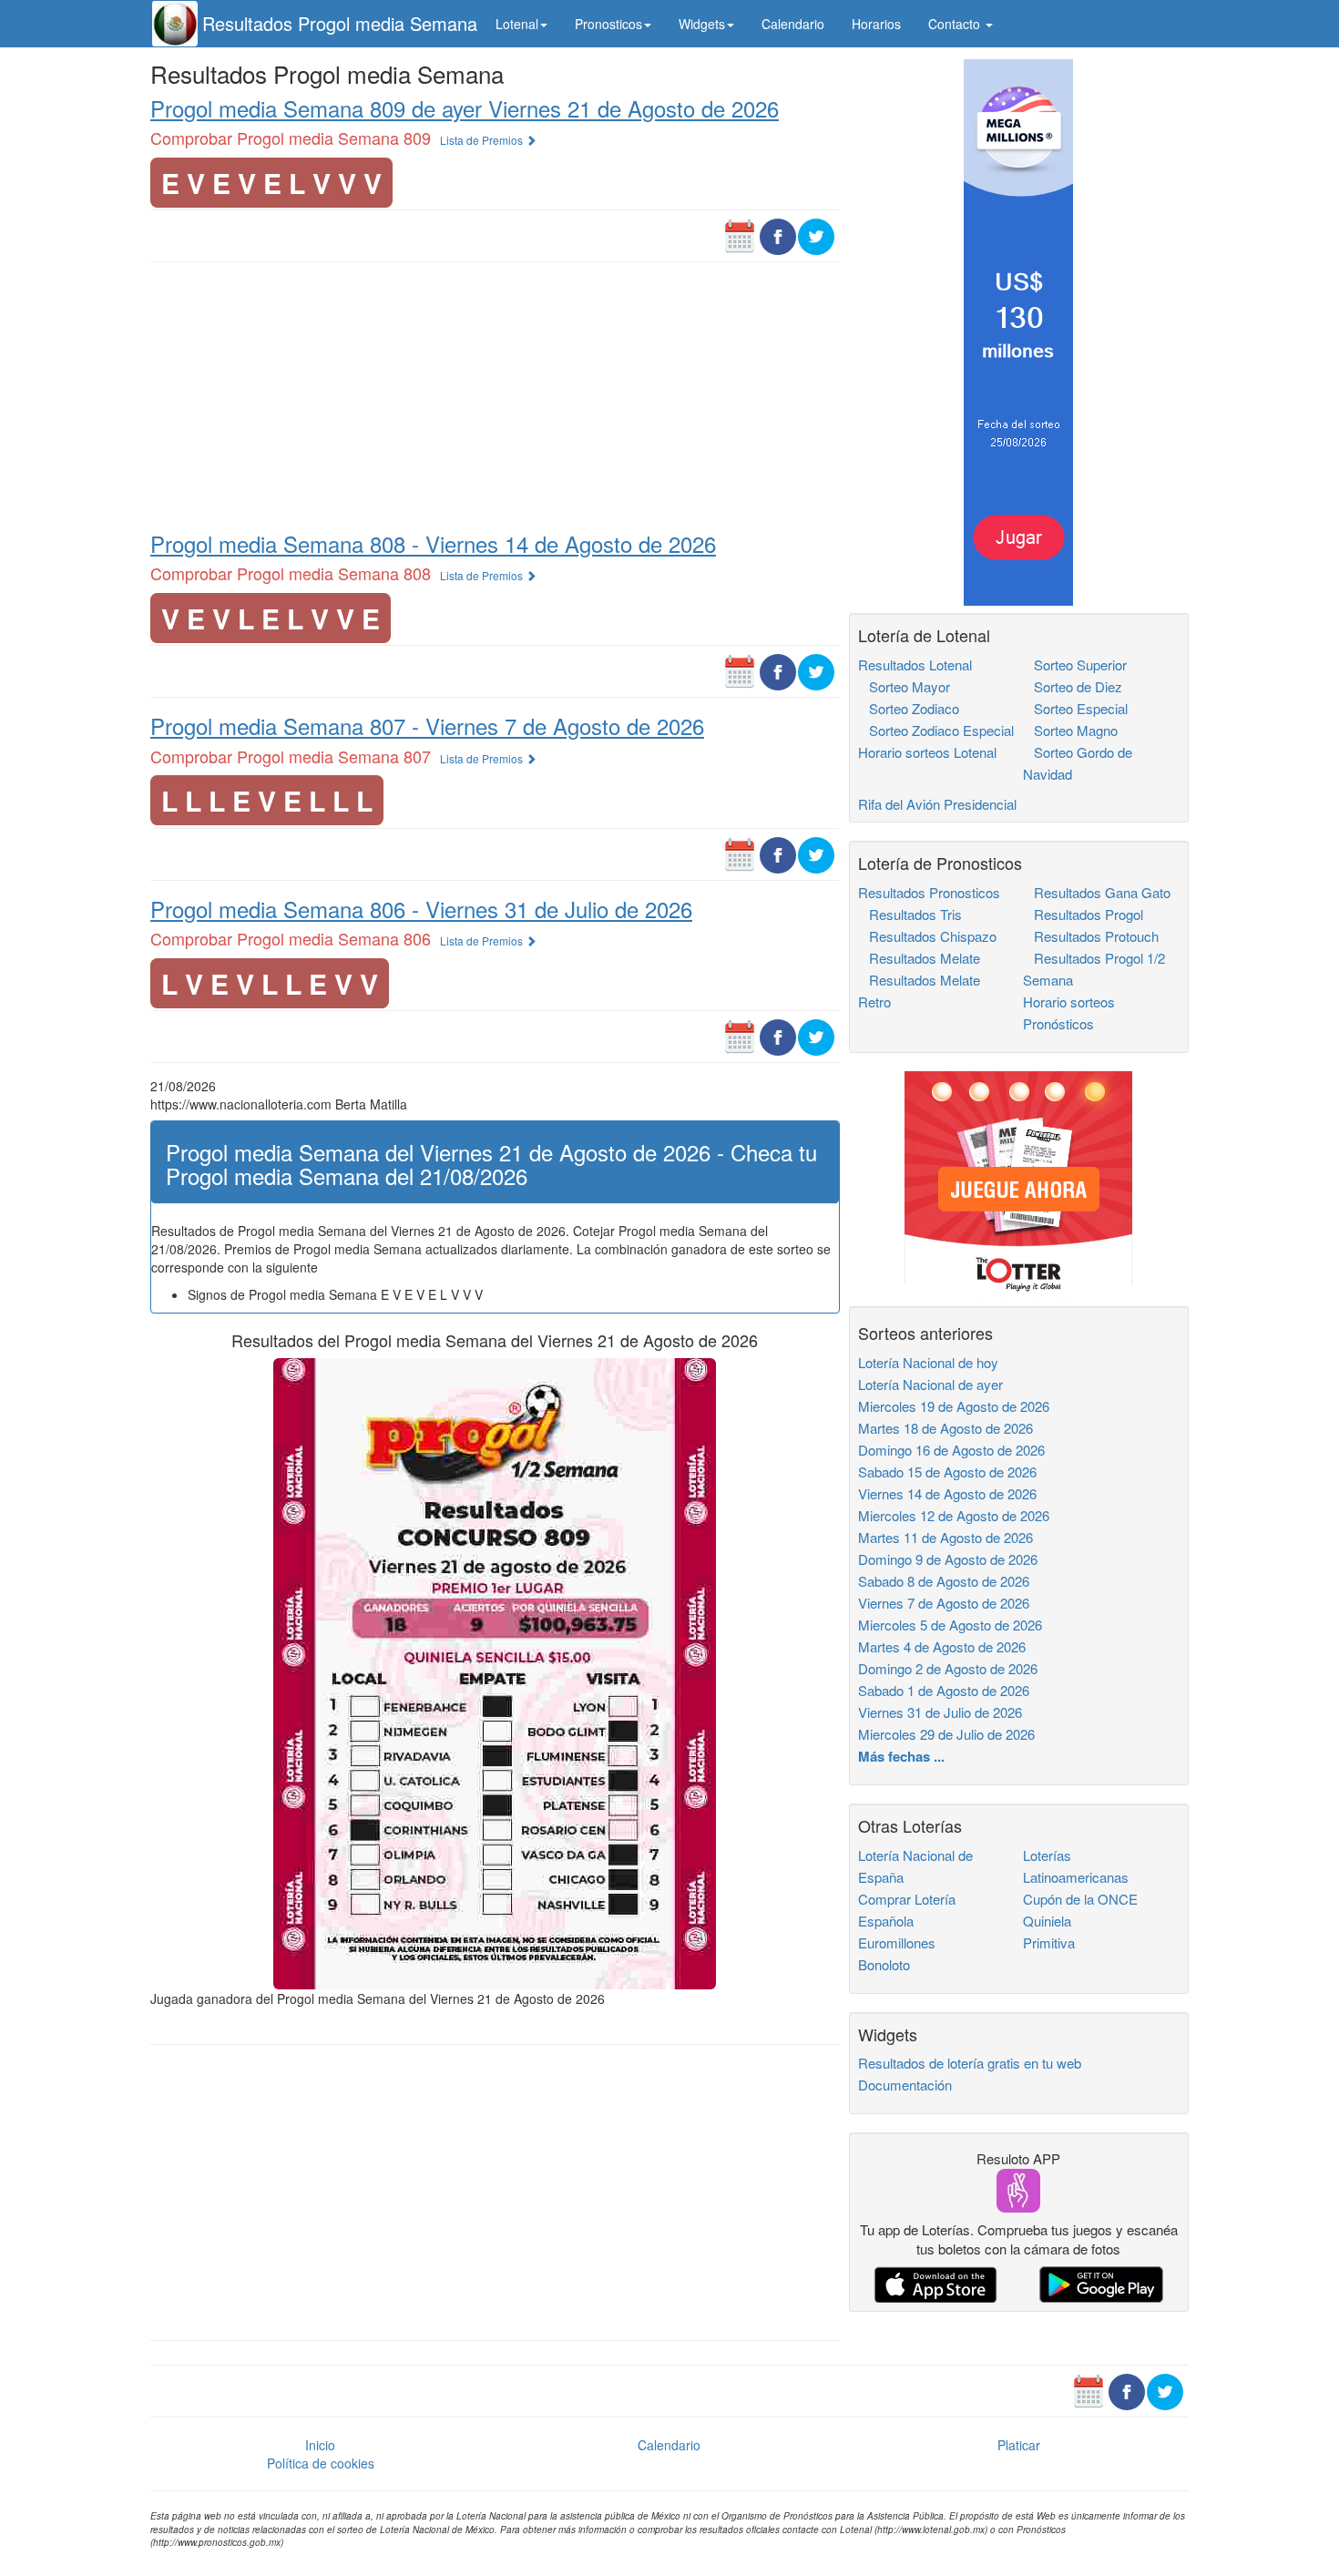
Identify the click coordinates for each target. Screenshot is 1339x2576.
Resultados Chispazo (927, 936)
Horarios (876, 24)
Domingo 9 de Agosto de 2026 (948, 1559)
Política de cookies (321, 2463)
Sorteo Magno (1070, 730)
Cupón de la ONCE (1080, 1899)
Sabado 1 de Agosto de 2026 (944, 1690)
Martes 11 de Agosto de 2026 (945, 1537)
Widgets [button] (702, 24)
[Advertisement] (495, 395)
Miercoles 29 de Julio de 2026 (946, 1734)
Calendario (793, 24)
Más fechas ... (901, 1756)
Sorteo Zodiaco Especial (936, 730)
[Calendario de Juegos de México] (740, 235)
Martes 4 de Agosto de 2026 (942, 1646)
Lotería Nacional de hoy (928, 1362)
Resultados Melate (919, 958)
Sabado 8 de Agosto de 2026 (944, 1581)
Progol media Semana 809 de (465, 108)
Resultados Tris (910, 914)
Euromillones (897, 1942)
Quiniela (1047, 1921)
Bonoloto (884, 1964)
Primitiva (1049, 1942)
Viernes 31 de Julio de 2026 (940, 1712)
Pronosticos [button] (608, 24)
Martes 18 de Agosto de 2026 (945, 1428)
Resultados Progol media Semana (340, 23)
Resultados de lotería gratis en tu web (970, 2063)
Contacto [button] (956, 24)
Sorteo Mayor (904, 686)
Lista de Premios (483, 140)
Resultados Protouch (1091, 936)
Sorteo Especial (1075, 708)
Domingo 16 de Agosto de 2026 (951, 1450)
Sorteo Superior (1075, 664)
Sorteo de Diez (1073, 686)
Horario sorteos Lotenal (927, 752)
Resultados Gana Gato (1097, 892)
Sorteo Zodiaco (909, 708)
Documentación (905, 2085)
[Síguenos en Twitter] (816, 235)
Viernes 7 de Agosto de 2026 (944, 1603)
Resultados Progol (1083, 914)
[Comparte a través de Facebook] (778, 235)
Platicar (1019, 2445)
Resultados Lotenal (915, 664)
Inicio (320, 2445)
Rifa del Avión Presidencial (937, 804)
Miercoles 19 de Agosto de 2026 (954, 1406)
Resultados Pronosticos (929, 892)
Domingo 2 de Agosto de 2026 (948, 1668)
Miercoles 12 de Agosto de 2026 (954, 1515)
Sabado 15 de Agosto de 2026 (947, 1472)
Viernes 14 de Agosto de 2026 (947, 1493)
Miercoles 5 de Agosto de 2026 (950, 1625)
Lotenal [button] (517, 24)
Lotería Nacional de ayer (930, 1384)
